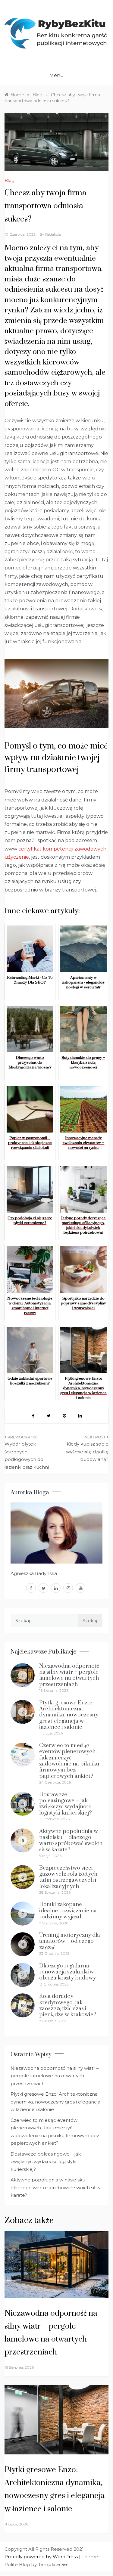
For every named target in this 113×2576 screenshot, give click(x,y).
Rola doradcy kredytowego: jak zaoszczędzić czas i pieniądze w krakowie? (68, 2005)
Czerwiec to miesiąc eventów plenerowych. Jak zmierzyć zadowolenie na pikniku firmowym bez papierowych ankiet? (69, 1761)
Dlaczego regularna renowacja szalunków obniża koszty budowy (67, 1972)
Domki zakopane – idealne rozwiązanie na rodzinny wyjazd (68, 1911)
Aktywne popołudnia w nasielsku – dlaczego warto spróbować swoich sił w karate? (71, 1840)
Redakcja (53, 234)
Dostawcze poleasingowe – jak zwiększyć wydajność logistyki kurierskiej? (66, 1804)
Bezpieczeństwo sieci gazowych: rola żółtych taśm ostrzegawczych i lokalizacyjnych (68, 1877)
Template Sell (54, 2564)
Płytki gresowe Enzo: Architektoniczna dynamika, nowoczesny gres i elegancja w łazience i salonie (69, 1715)
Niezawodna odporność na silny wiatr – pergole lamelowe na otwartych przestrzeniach (69, 1675)
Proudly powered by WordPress (42, 2557)
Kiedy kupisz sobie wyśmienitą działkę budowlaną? (87, 1452)
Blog (9, 181)
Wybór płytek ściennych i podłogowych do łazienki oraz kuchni (27, 1455)
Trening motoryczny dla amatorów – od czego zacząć (70, 1941)
